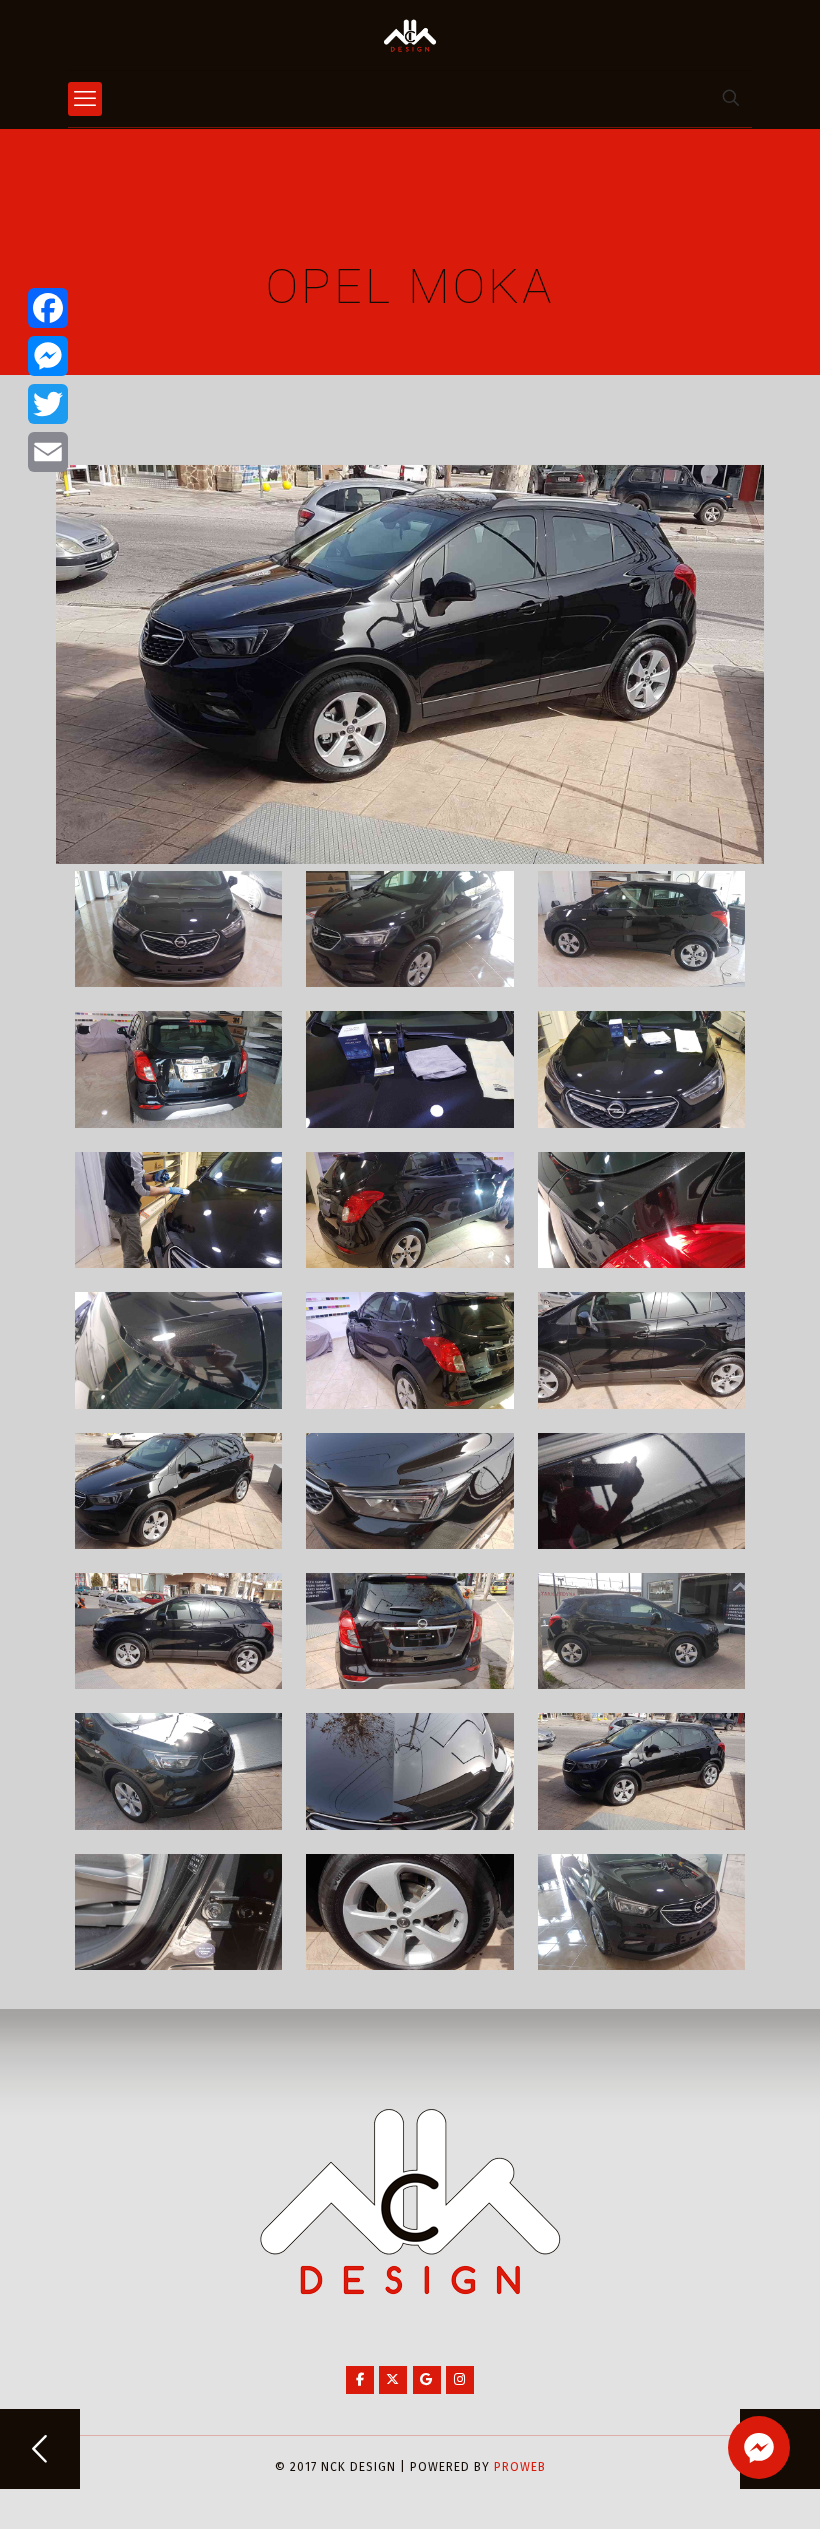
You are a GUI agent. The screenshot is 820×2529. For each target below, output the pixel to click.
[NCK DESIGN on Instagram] (460, 2380)
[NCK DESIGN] (410, 35)
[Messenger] (48, 356)
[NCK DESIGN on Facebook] (360, 2380)
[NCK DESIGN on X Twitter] (393, 2380)
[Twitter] (48, 404)
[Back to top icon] (724, 2488)
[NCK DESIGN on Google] (427, 2380)
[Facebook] (48, 308)
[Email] (48, 452)
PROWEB (520, 2467)
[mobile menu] (85, 99)
